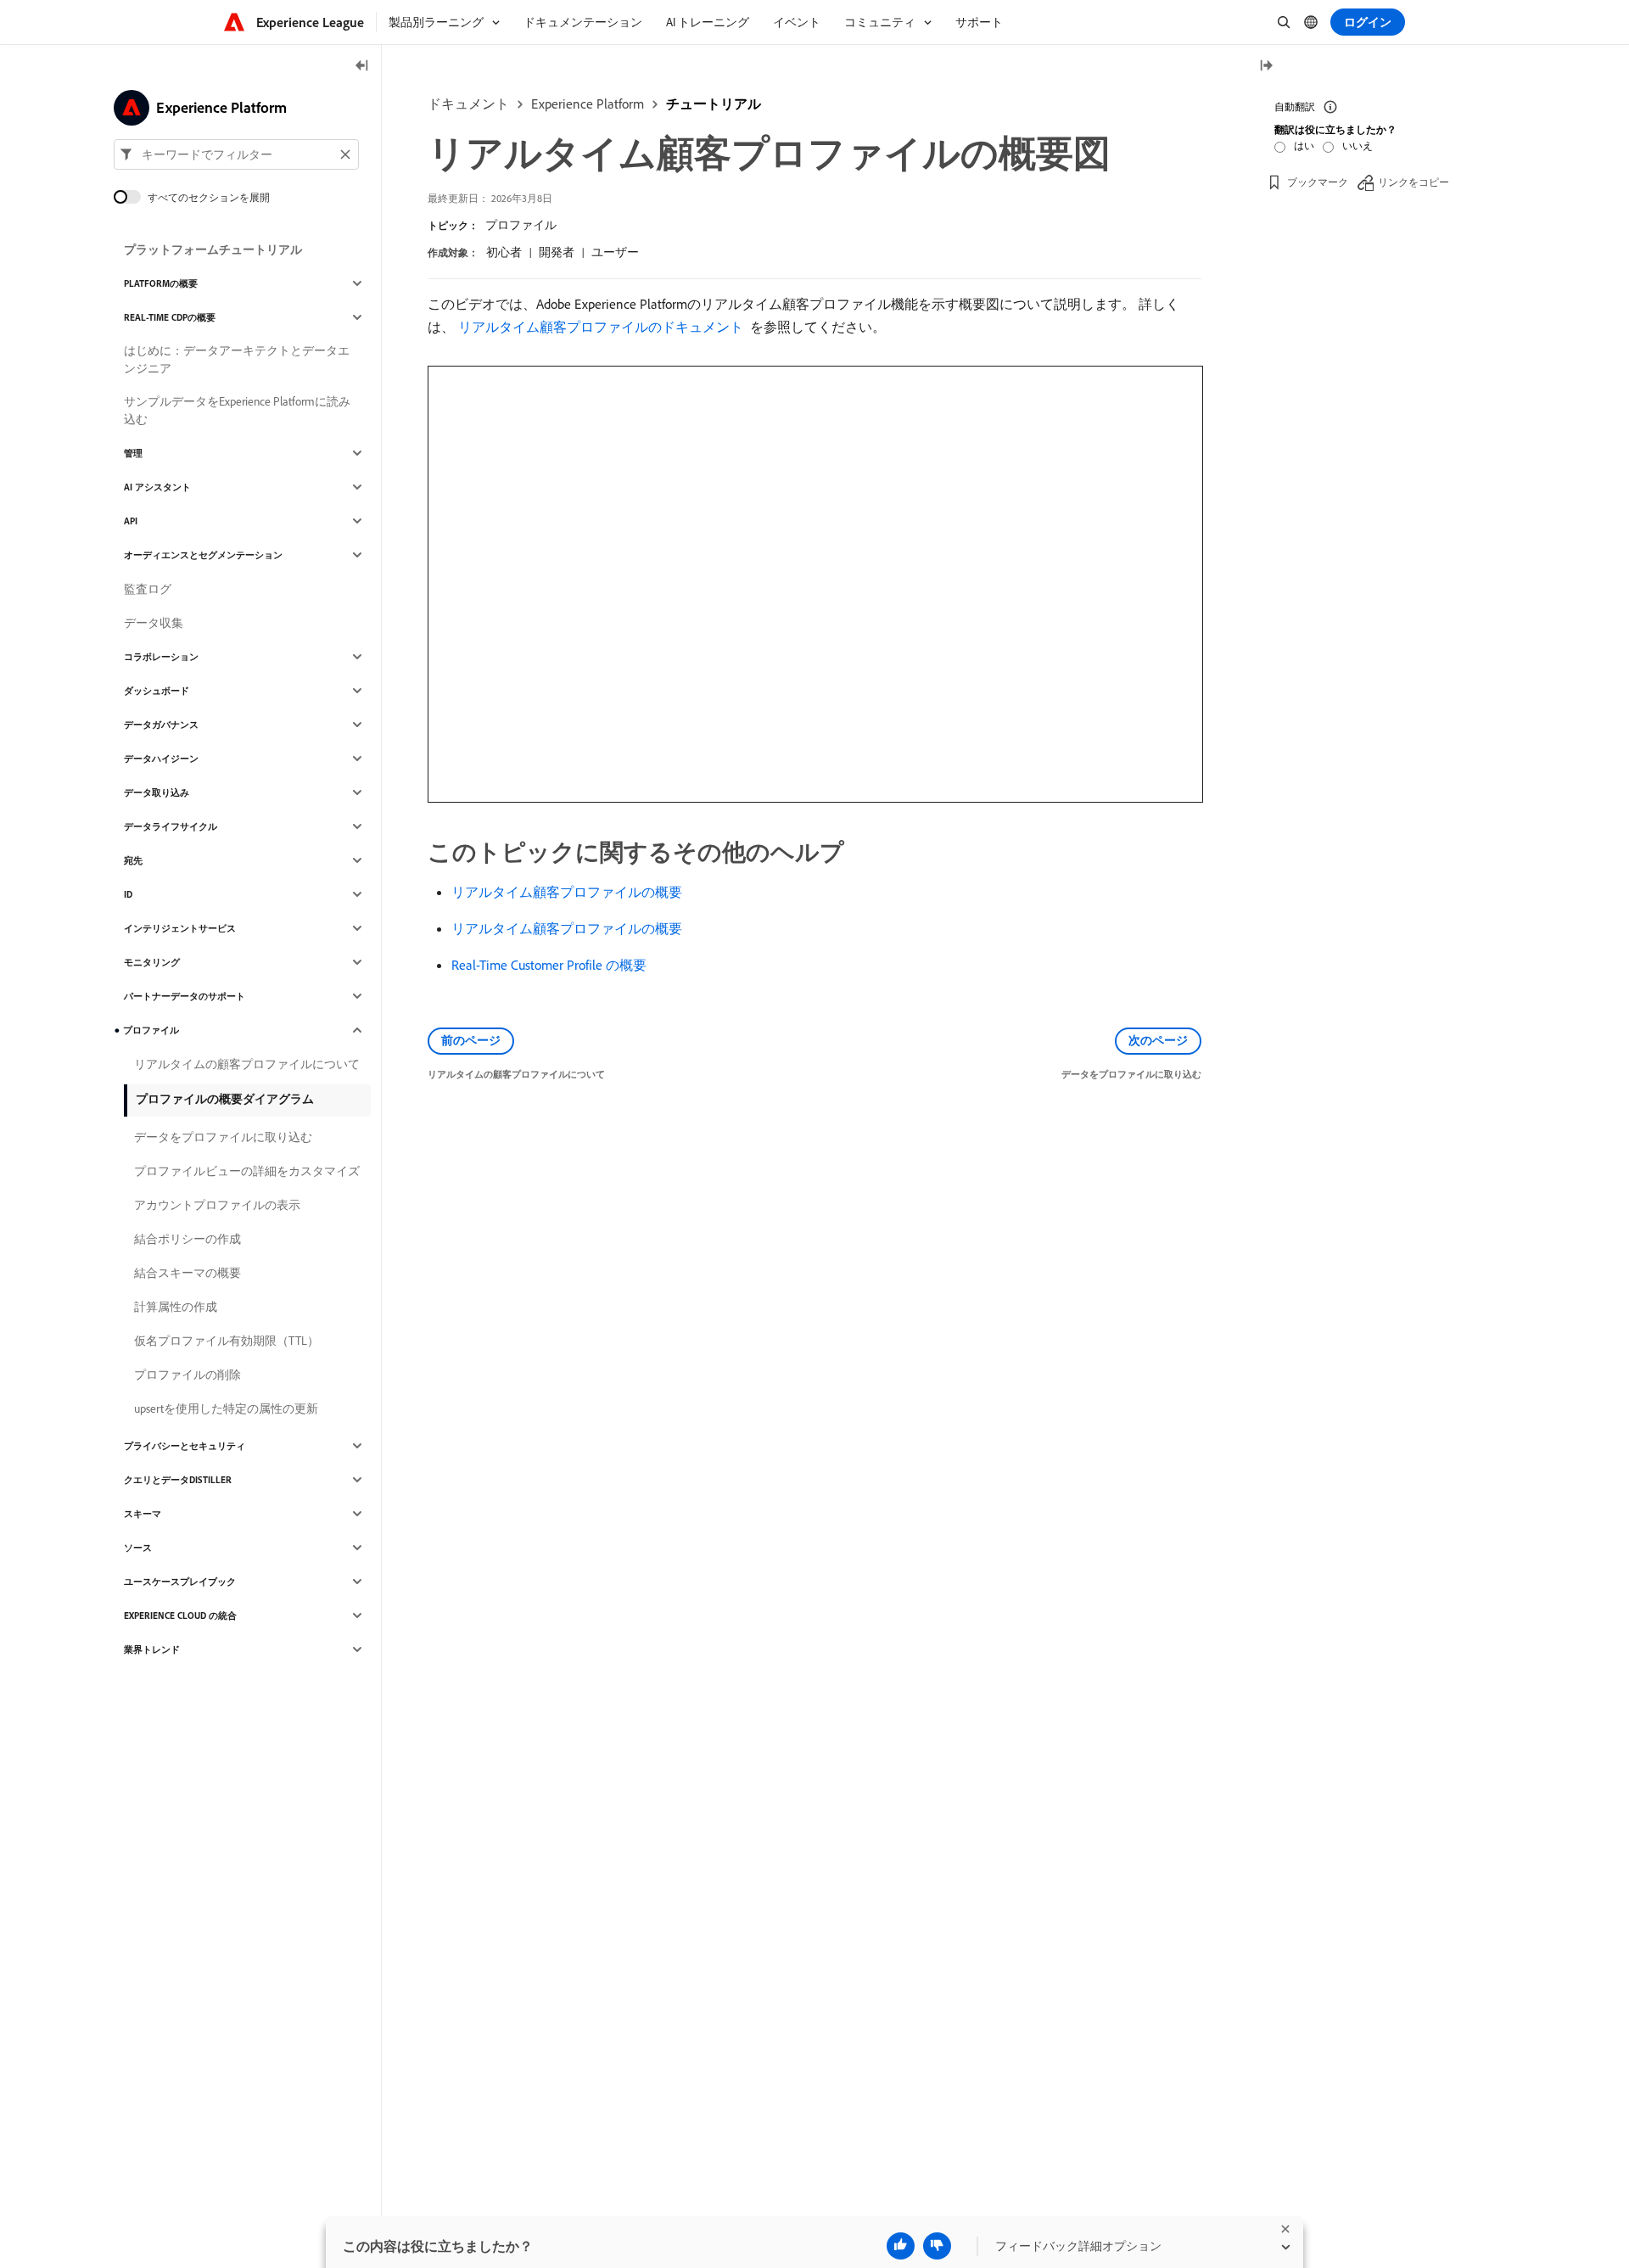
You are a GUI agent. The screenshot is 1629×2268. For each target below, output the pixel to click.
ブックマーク (1318, 182)
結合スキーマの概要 (188, 1273)
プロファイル (521, 225)
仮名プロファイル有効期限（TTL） (227, 1341)
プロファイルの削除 (188, 1375)
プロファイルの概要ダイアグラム (225, 1099)
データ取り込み (157, 792)
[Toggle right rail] (1266, 67)
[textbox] (236, 154)
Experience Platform (588, 104)
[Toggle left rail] (362, 67)
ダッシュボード (157, 691)
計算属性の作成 (176, 1307)
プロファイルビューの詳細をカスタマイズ (247, 1171)
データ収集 (154, 623)
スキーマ (143, 1514)
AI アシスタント (157, 487)
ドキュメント (468, 104)
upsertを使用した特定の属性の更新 (226, 1408)
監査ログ (148, 589)
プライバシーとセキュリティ (185, 1446)
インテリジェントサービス (180, 928)
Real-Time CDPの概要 (170, 317)
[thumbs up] (901, 2246)
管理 (133, 453)
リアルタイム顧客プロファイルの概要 (567, 892)
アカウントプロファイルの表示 (217, 1205)
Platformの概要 (161, 283)
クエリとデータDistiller (178, 1480)
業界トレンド (152, 1649)
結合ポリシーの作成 (188, 1239)
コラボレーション (161, 657)
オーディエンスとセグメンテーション (203, 555)
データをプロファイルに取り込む (223, 1137)
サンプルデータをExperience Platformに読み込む (237, 410)
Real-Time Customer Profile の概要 (549, 965)
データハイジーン (161, 759)
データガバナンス (161, 725)
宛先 (133, 860)
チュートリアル (714, 104)
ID (128, 894)
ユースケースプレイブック (180, 1582)
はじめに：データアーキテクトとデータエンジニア (237, 359)
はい (1304, 146)
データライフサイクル (171, 826)
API (131, 521)
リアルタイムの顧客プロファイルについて (247, 1064)
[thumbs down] (937, 2246)
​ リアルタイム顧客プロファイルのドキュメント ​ (601, 327)
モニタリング (152, 962)
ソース (138, 1548)
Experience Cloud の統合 (180, 1616)
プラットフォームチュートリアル (213, 249)
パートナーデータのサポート (185, 996)
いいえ (1357, 146)
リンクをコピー (1413, 182)
